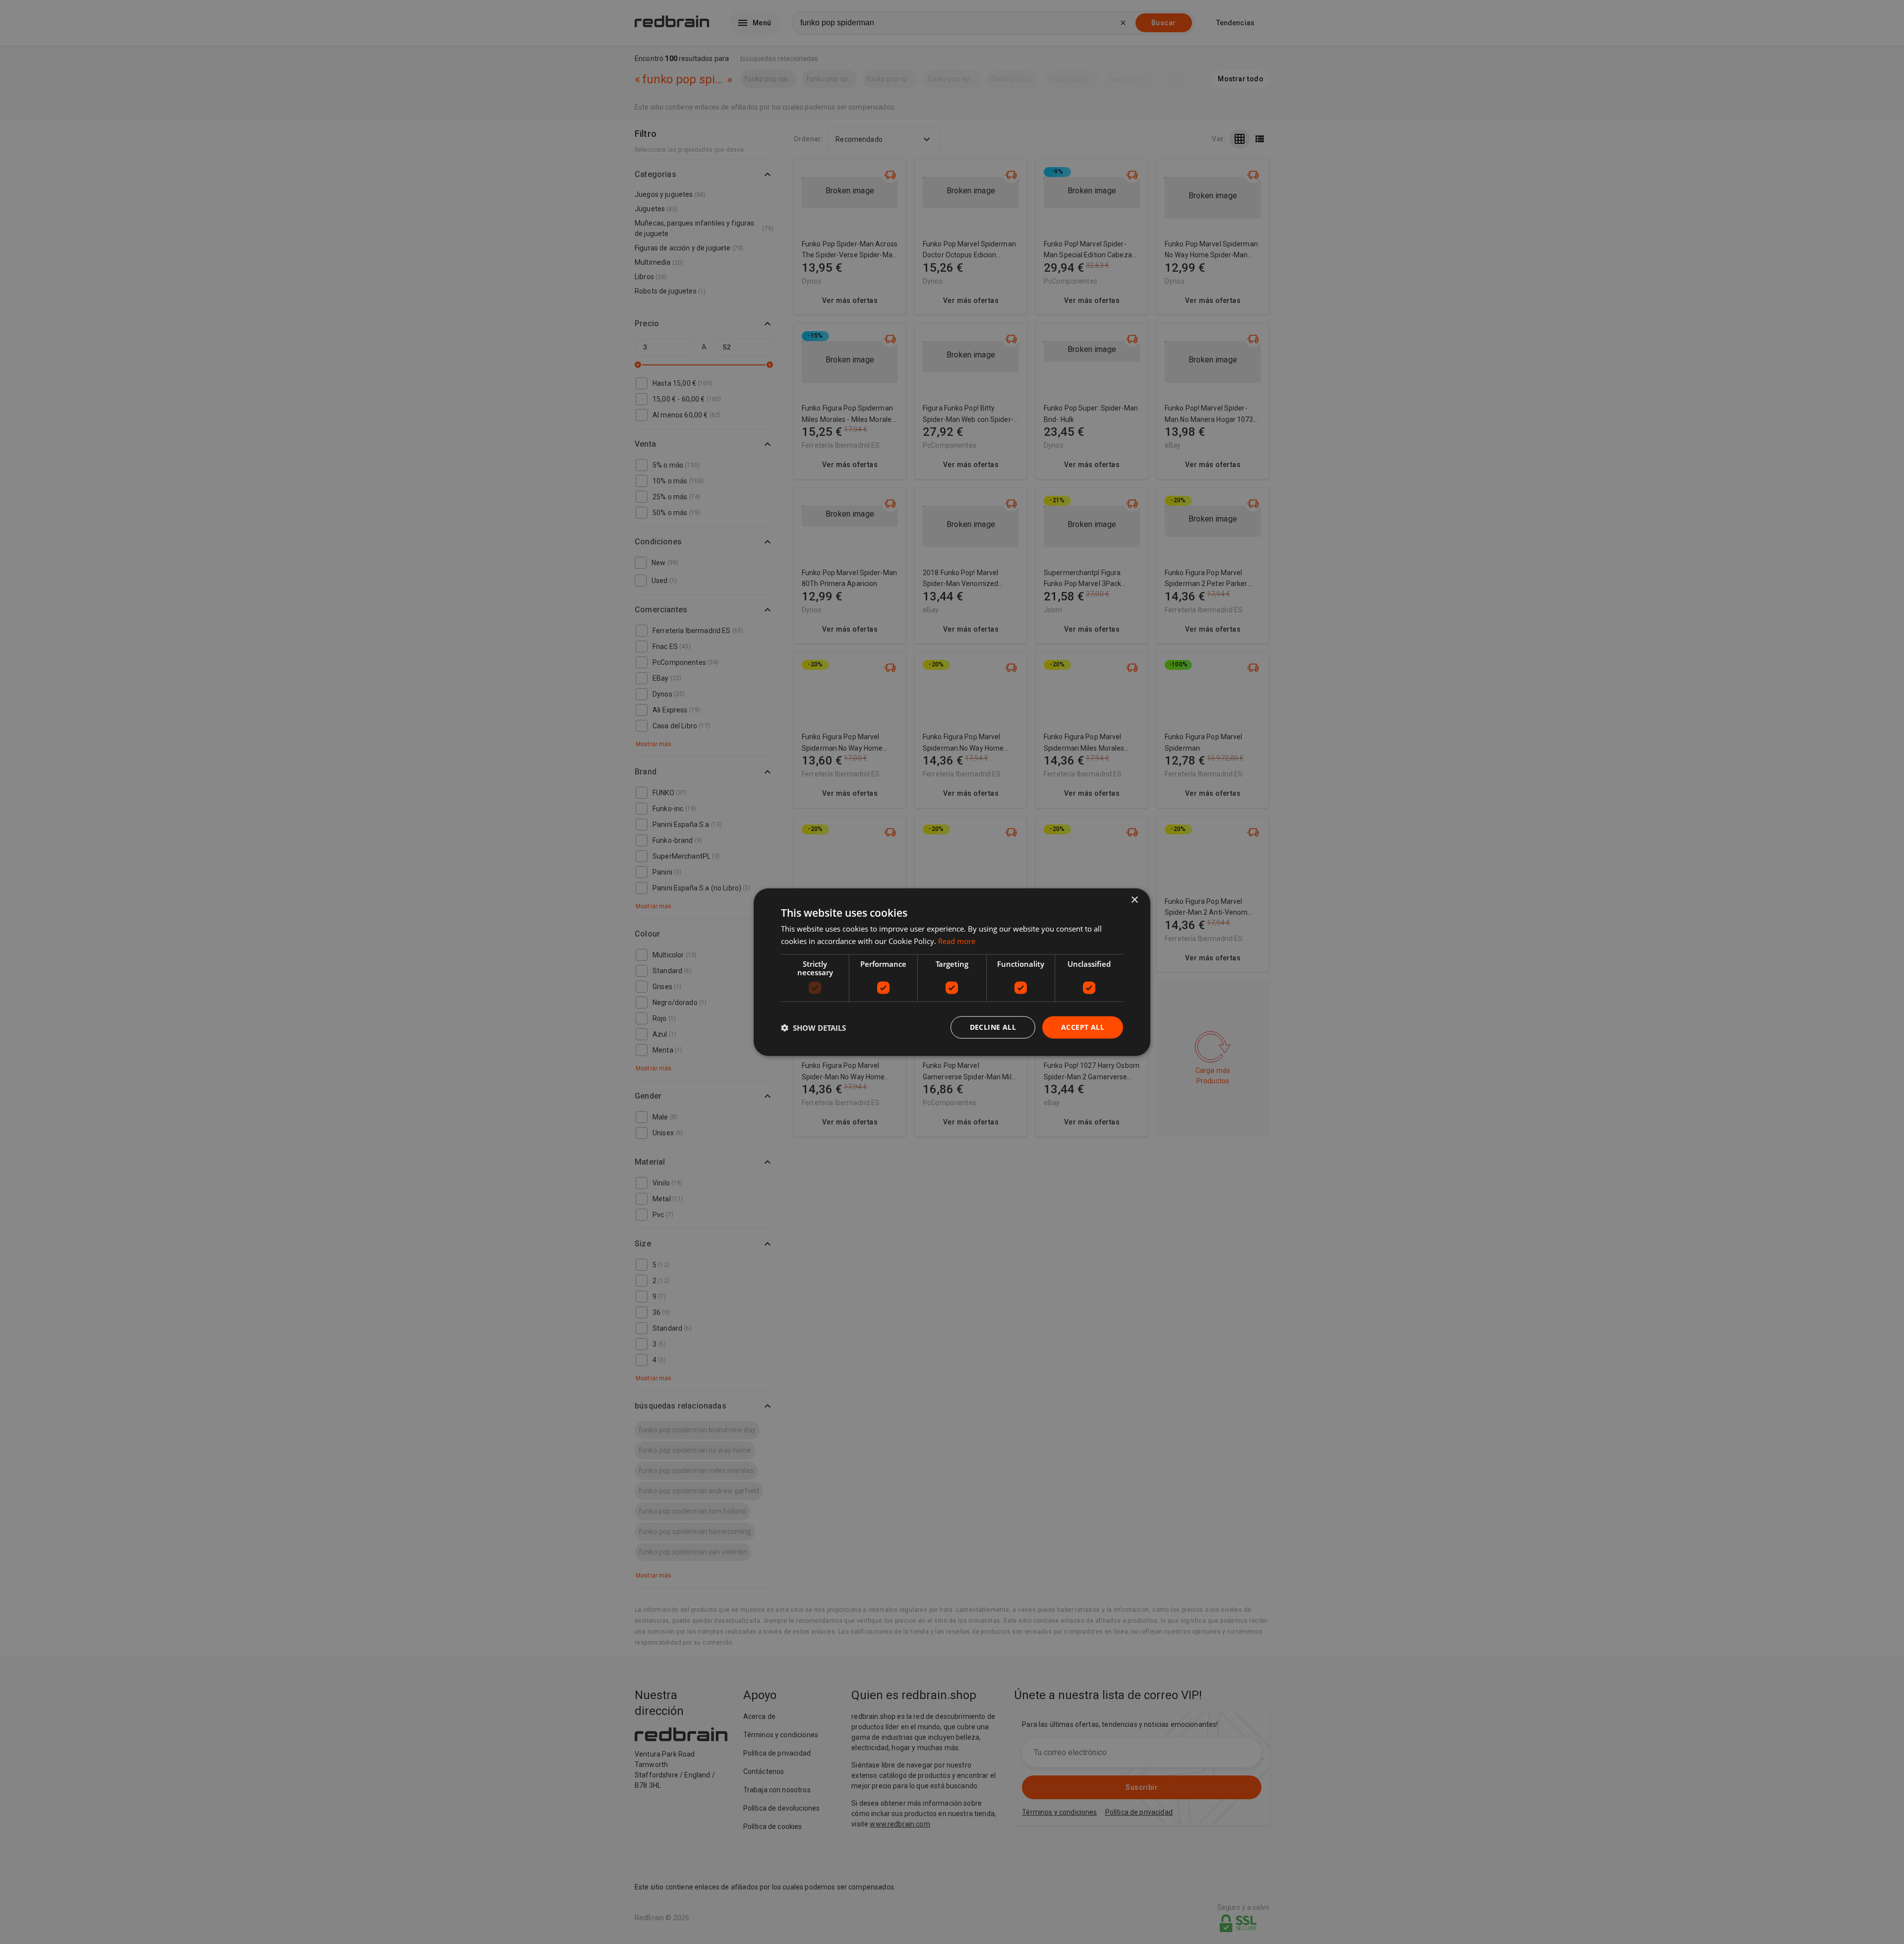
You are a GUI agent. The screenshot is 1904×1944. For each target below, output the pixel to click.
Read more (957, 941)
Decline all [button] (993, 1027)
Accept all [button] (1083, 1027)
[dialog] (952, 972)
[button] (813, 1027)
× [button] (1134, 900)
